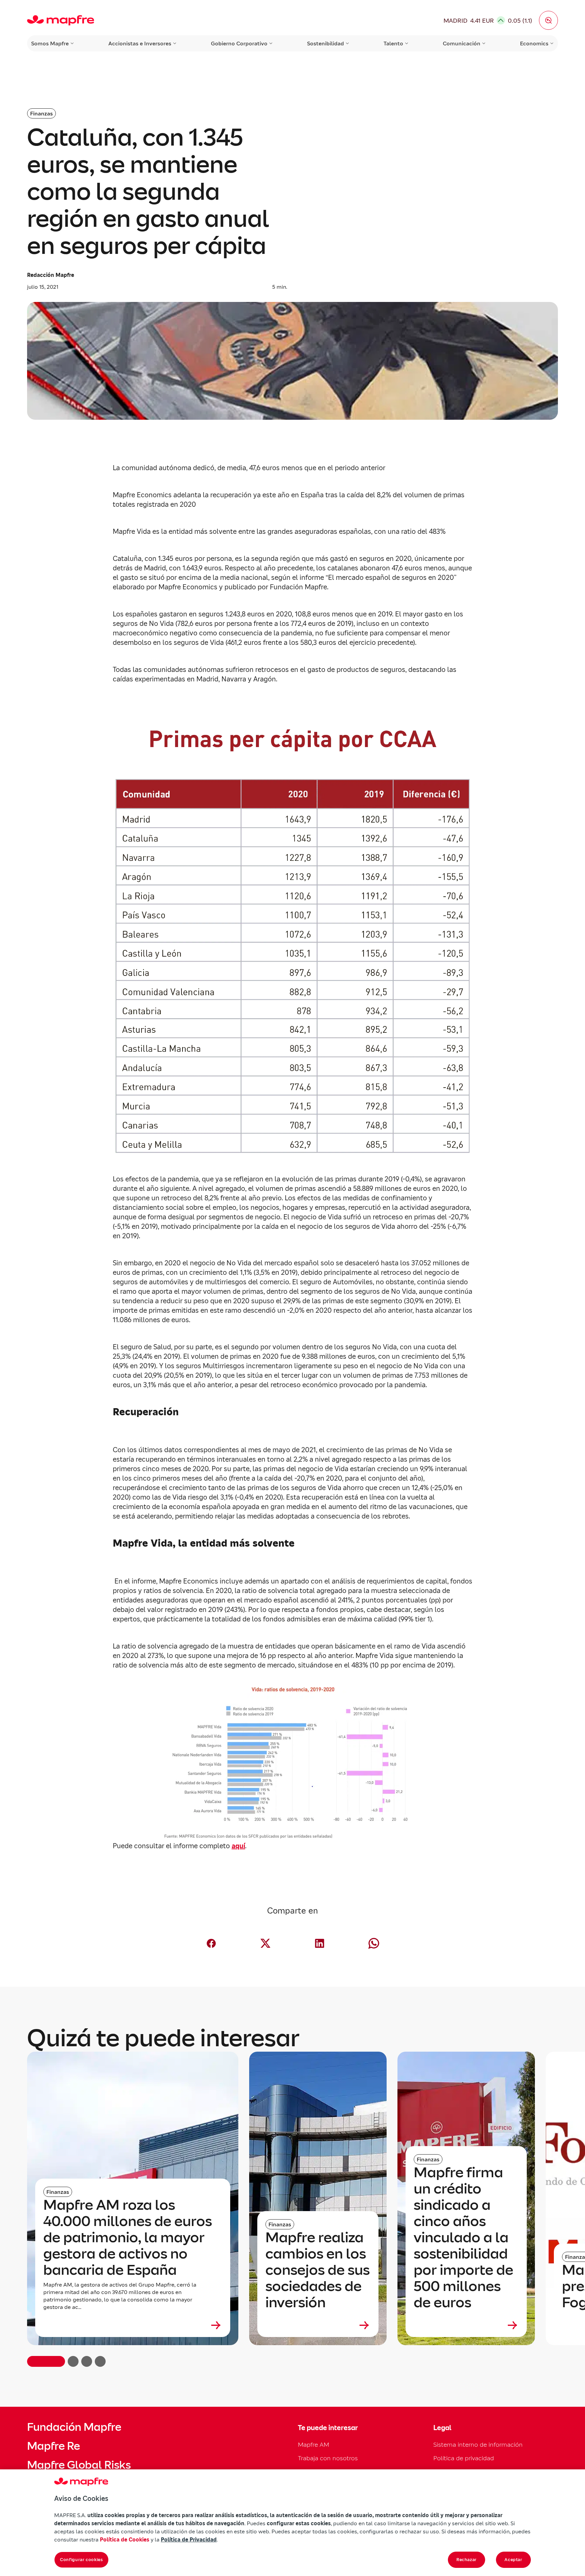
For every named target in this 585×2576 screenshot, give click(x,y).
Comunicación (462, 43)
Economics (534, 43)
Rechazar (467, 2560)
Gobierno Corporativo (239, 43)
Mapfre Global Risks (79, 2465)
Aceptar (513, 2560)
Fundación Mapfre (74, 2427)
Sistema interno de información (478, 2444)
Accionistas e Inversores (140, 43)
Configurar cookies (81, 2560)
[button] (548, 20)
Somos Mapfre (50, 43)
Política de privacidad (464, 2458)
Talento (393, 43)
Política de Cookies (125, 2539)
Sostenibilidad (326, 43)
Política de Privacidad (189, 2539)
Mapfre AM (313, 2444)
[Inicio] (61, 20)
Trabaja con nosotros (328, 2458)
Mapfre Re (53, 2446)
